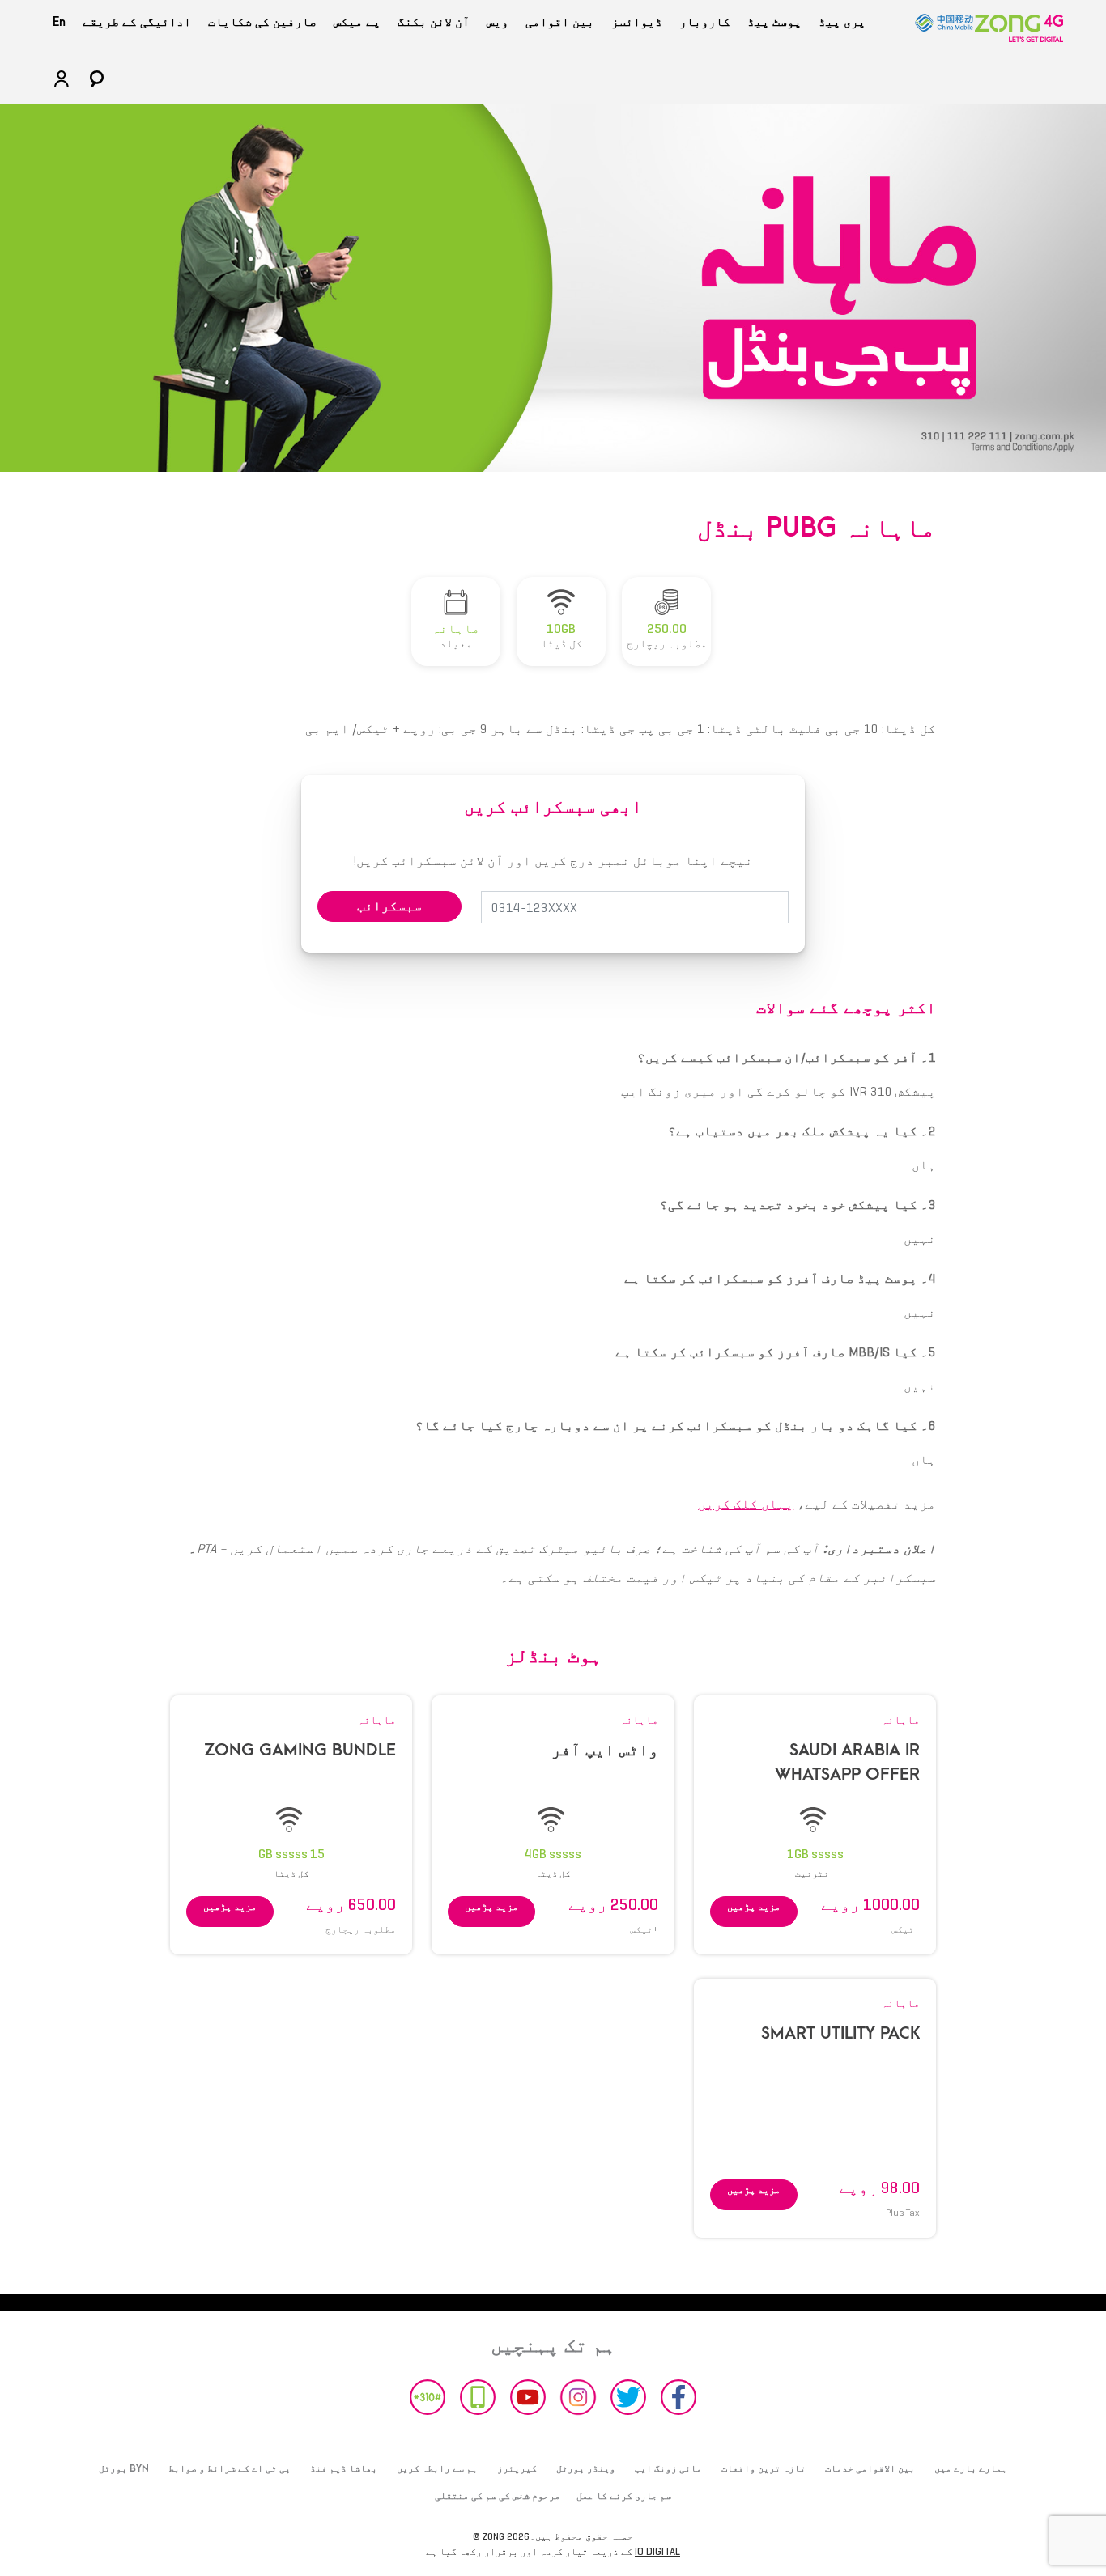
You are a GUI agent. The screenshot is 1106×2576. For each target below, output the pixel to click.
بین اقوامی (560, 22)
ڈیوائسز (637, 22)
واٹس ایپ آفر (605, 1750)
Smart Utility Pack (840, 2033)
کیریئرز (517, 2468)
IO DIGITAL (657, 2551)
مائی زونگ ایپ (668, 2468)
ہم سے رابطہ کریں (437, 2468)
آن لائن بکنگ (434, 22)
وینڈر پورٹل (586, 2468)
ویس (498, 22)
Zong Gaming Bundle (300, 1750)
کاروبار (705, 22)
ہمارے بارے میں (971, 2468)
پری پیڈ (842, 22)
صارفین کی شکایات (262, 22)
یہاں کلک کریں (746, 1504)
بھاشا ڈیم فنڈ (344, 2468)
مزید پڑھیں (754, 1906)
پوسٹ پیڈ (774, 22)
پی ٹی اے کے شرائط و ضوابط (230, 2468)
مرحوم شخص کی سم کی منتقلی (498, 2496)
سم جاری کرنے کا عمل (624, 2496)
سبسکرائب (389, 906)
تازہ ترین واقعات (764, 2468)
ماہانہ (900, 1720)
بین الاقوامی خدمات (870, 2468)
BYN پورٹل (124, 2468)
